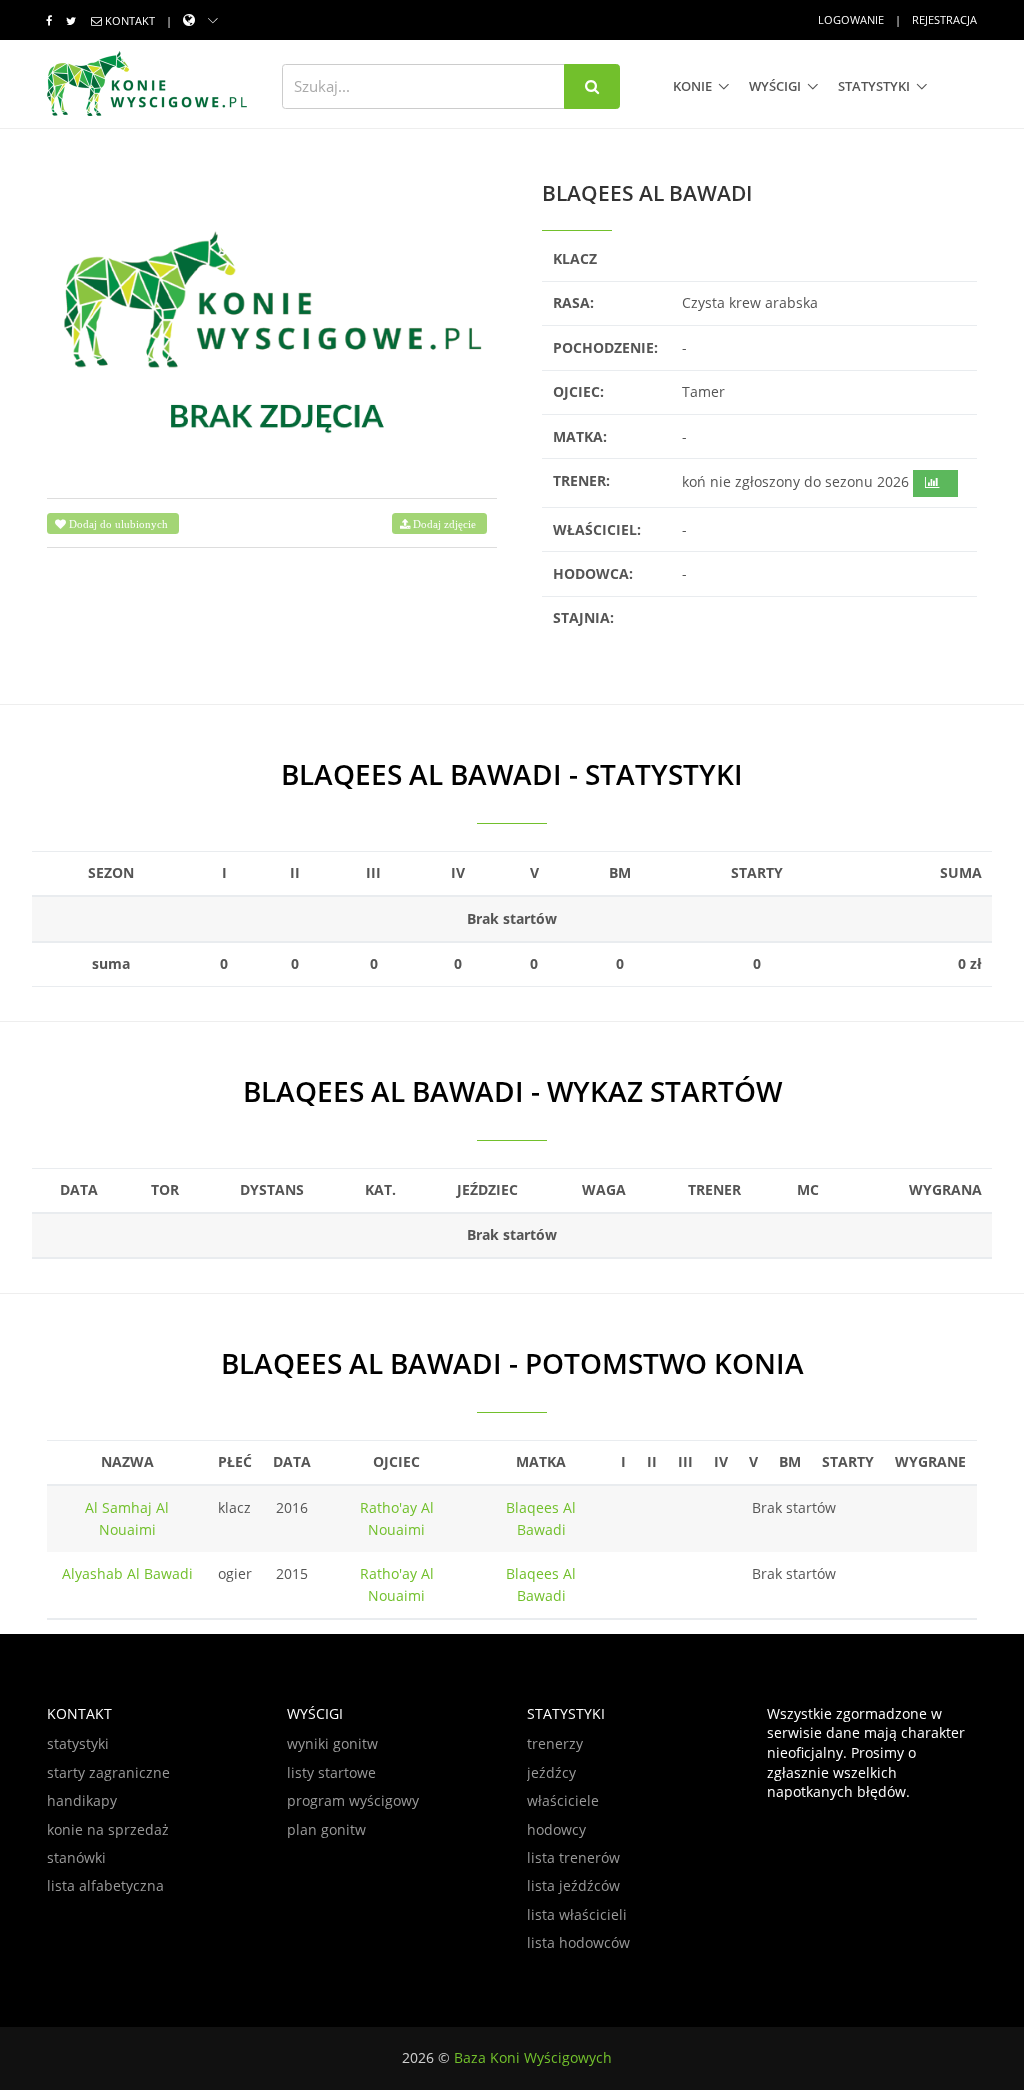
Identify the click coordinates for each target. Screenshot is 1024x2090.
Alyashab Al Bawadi (127, 1573)
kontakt (130, 20)
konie (692, 86)
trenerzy (555, 1743)
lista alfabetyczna (105, 1885)
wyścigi (775, 86)
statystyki (874, 86)
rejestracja (944, 19)
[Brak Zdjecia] (272, 329)
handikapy (82, 1800)
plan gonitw (326, 1829)
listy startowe (331, 1772)
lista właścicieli (577, 1914)
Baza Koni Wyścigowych (533, 2057)
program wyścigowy (353, 1800)
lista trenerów (573, 1857)
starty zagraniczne (108, 1772)
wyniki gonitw (332, 1743)
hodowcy (556, 1829)
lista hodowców (578, 1942)
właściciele (563, 1800)
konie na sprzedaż (108, 1829)
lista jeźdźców (573, 1885)
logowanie (851, 19)
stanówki (76, 1857)
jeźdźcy (551, 1772)
